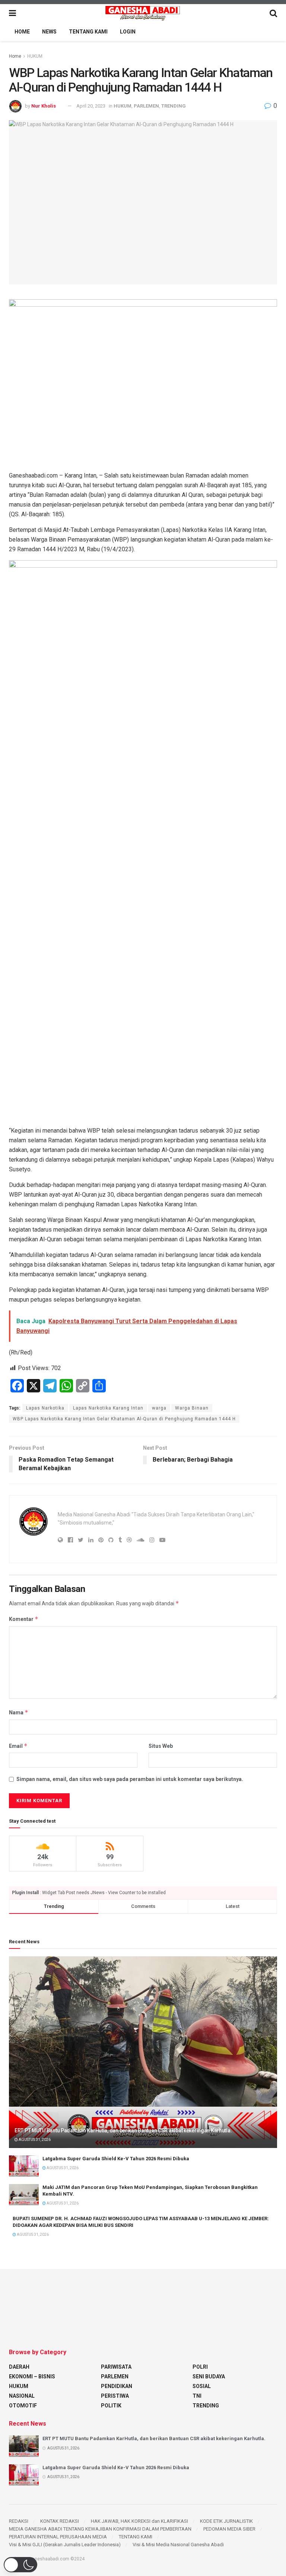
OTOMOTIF (23, 2406)
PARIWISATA (116, 2367)
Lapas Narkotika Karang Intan (108, 1408)
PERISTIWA (115, 2396)
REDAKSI (19, 2521)
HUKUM (35, 56)
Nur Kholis (44, 106)
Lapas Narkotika (45, 1408)
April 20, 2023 (91, 106)
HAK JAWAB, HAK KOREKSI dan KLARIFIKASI (139, 2521)
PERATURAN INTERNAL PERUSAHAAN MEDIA (58, 2537)
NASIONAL (22, 2396)
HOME (22, 32)
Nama (19, 1712)
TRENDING (174, 106)
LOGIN (128, 32)
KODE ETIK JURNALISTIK (226, 2521)
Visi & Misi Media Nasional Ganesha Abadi (178, 2545)
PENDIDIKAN (117, 2386)
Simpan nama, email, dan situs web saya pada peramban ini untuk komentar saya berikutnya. (130, 1779)
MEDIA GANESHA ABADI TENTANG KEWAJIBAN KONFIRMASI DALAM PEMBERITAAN (100, 2529)
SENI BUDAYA (209, 2377)
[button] (20, 2565)
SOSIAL (202, 2386)
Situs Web (161, 1746)
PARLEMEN (146, 106)
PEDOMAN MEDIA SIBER (229, 2529)
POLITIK (111, 2406)
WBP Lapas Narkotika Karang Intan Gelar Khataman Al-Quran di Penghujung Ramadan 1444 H (124, 1419)
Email (18, 1746)
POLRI (200, 2367)
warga (159, 1408)
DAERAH (19, 2367)
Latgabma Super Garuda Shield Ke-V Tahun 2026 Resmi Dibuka (116, 2159)
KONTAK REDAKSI (60, 2521)
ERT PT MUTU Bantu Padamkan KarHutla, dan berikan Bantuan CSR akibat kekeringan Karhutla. (123, 2130)
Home (15, 56)
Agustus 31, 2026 (34, 2140)
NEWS (49, 32)
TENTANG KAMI (88, 32)
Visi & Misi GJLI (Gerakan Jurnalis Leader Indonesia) (65, 2545)
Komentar (24, 1619)
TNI (197, 2396)
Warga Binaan (192, 1408)
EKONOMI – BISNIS (32, 2377)
